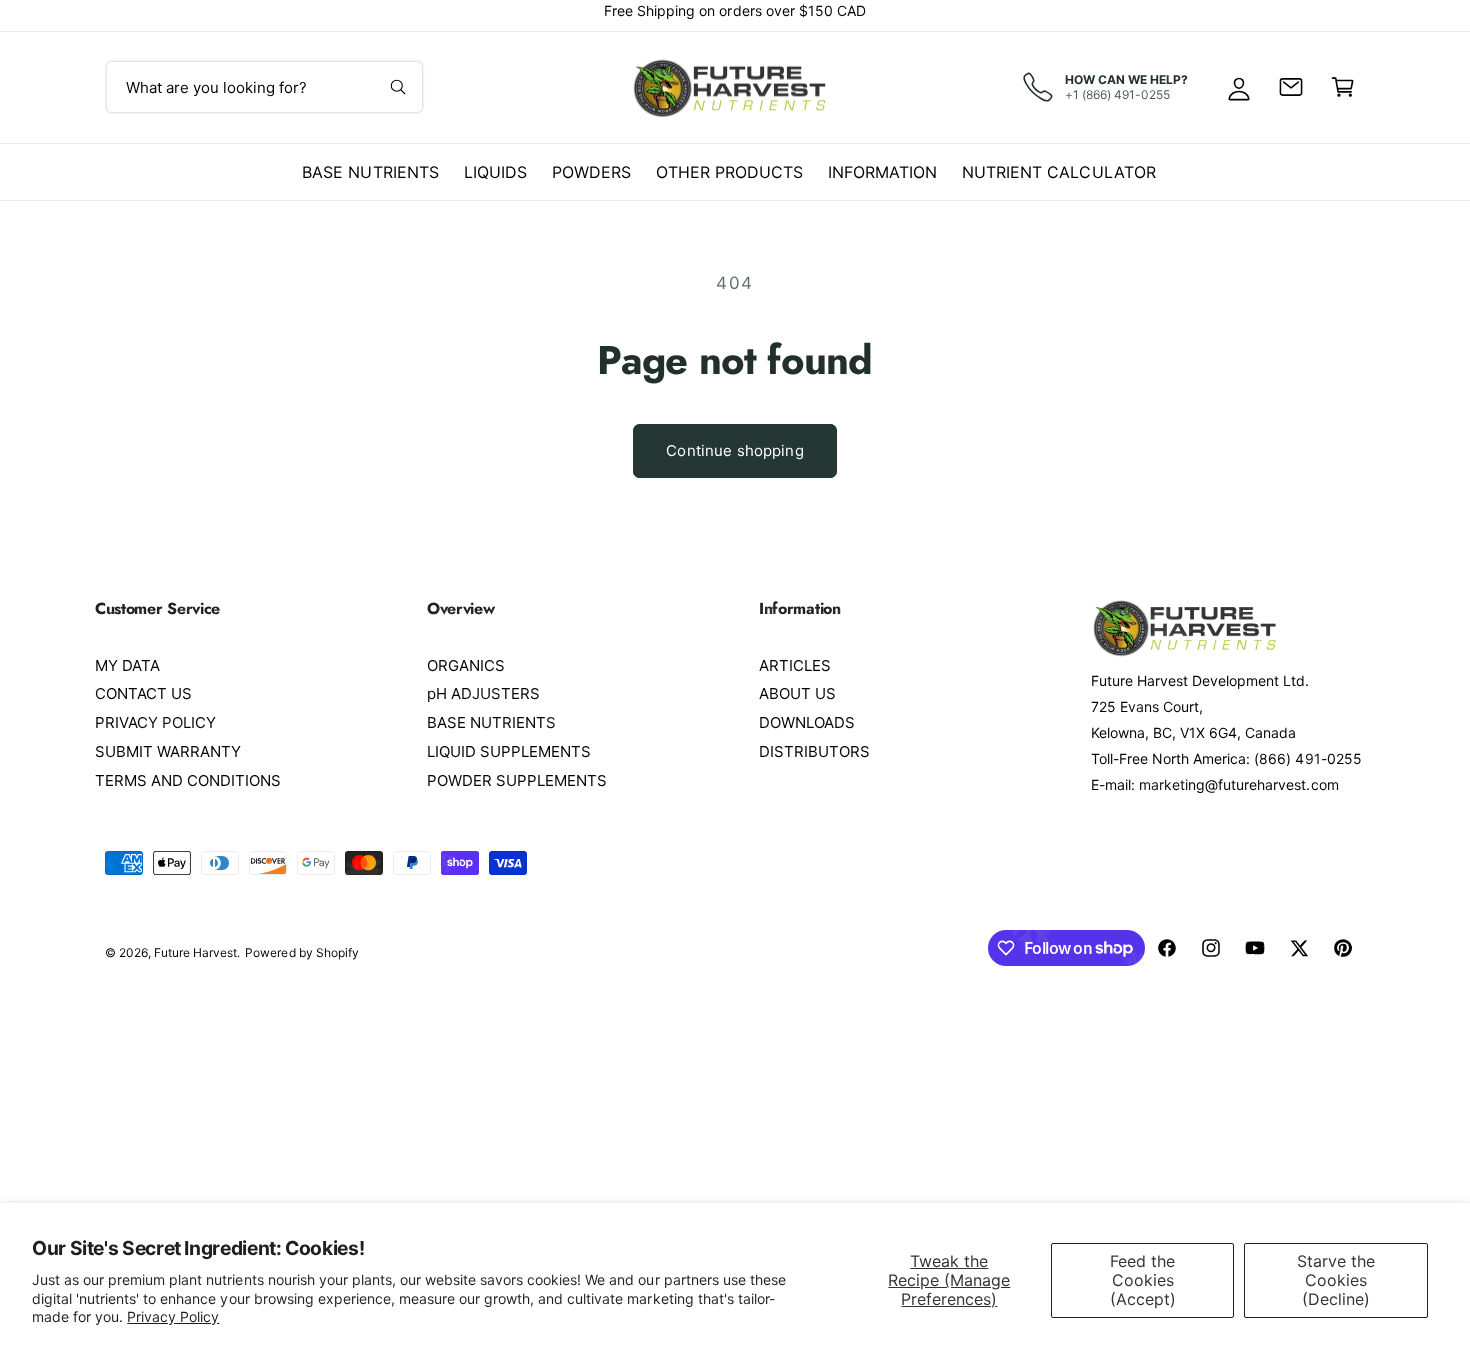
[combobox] (264, 87)
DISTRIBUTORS (814, 751)
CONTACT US (143, 693)
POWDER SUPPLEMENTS (517, 780)
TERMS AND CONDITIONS (188, 780)
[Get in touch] (1291, 87)
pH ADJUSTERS (483, 693)
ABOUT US (797, 693)
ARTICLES (795, 665)
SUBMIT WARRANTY (168, 751)
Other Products (729, 172)
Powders (591, 172)
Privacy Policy (173, 1316)
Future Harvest (195, 952)
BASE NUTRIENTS (491, 722)
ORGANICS (466, 665)
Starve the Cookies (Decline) (1336, 1280)
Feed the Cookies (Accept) (1143, 1280)
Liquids (495, 172)
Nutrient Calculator (1058, 172)
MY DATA (127, 665)
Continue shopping (735, 450)
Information (882, 172)
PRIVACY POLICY (155, 722)
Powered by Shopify (301, 952)
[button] (1343, 87)
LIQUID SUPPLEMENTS (509, 751)
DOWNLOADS (807, 722)
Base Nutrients (370, 172)
